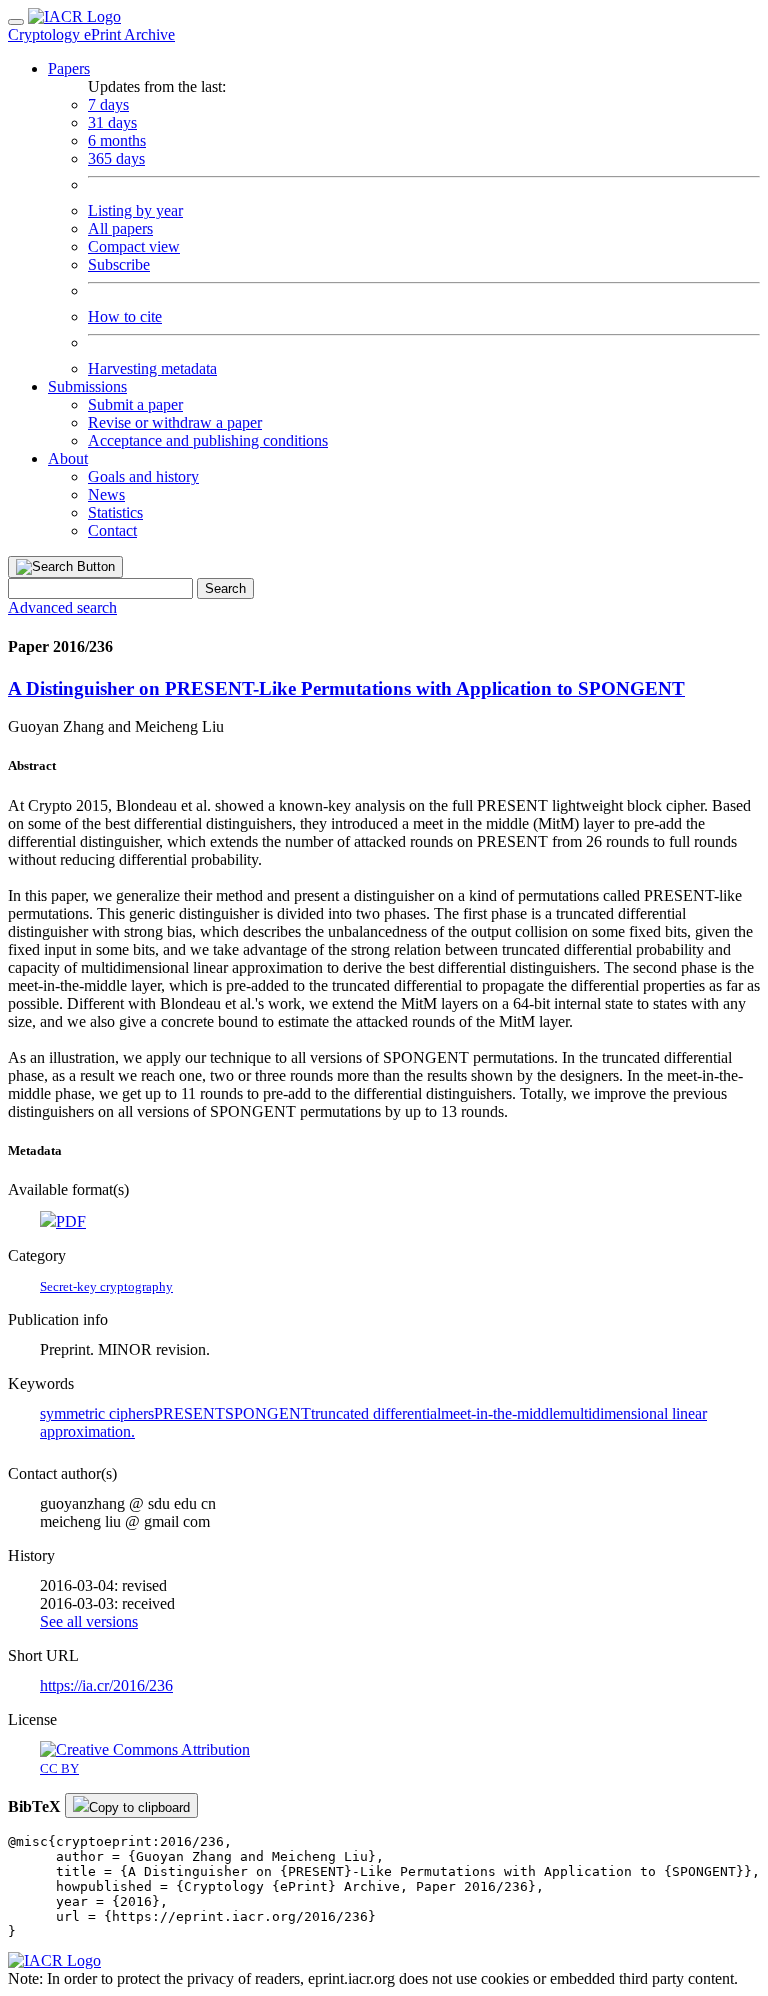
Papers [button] (69, 68)
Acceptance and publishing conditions (208, 440)
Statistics (115, 512)
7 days (108, 104)
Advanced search (62, 607)
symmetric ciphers (97, 1413)
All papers (120, 228)
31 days (112, 122)
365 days (116, 158)
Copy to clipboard (139, 1807)
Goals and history (143, 476)
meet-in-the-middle (500, 1413)
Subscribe (119, 264)
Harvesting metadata (152, 368)
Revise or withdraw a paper (175, 422)
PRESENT (189, 1413)
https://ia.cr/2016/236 (106, 1685)
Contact (112, 530)
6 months (117, 140)
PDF (71, 1221)
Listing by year (135, 210)
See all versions (89, 1621)
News (106, 494)
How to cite (125, 316)
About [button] (68, 458)
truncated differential (376, 1413)
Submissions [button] (87, 386)
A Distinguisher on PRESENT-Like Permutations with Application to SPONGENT (346, 688)
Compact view (134, 246)
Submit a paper (135, 404)
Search (225, 588)
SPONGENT (268, 1413)
